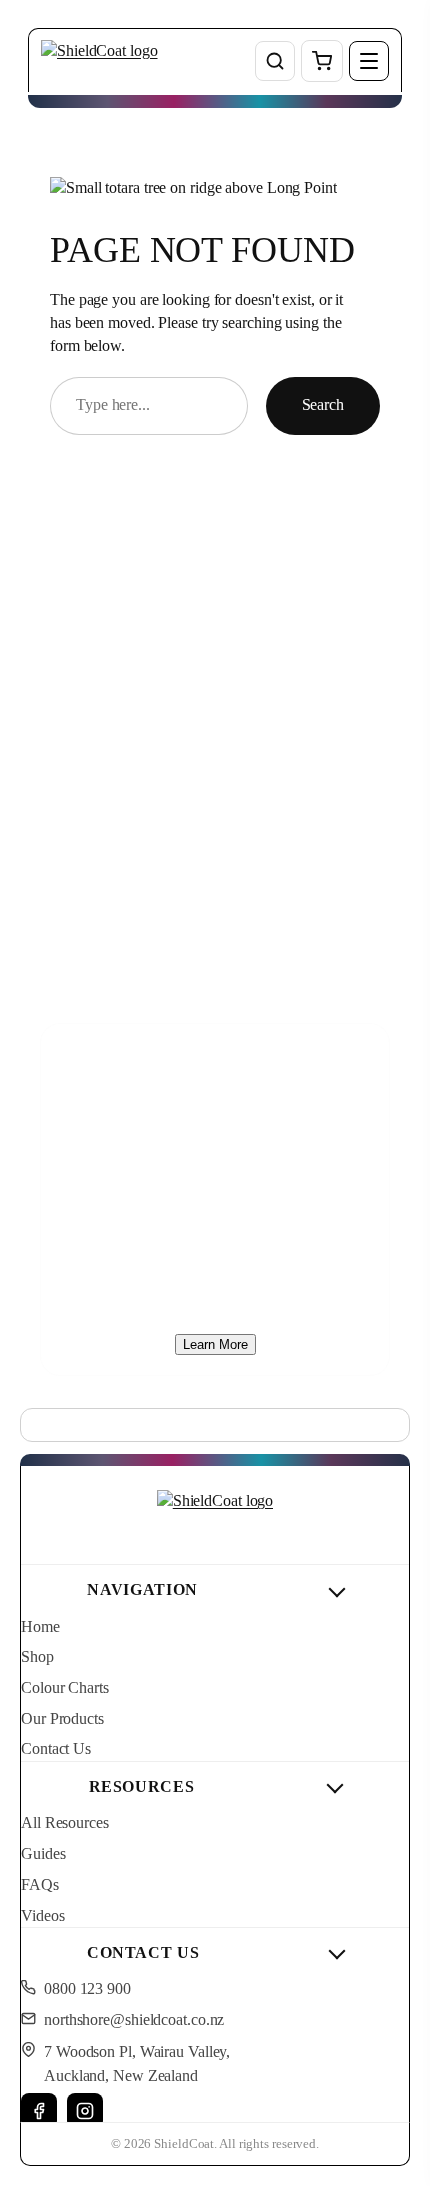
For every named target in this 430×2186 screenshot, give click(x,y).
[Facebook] (39, 2111)
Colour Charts (65, 1688)
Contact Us (56, 1749)
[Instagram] (85, 2111)
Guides (43, 1854)
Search (323, 405)
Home (40, 1627)
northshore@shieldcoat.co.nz (134, 2020)
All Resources (65, 1823)
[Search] (275, 61)
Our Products (62, 1719)
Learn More (215, 1344)
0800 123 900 (87, 1989)
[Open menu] (369, 61)
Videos (42, 1916)
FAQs (40, 1885)
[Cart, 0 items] (322, 61)
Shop (37, 1657)
